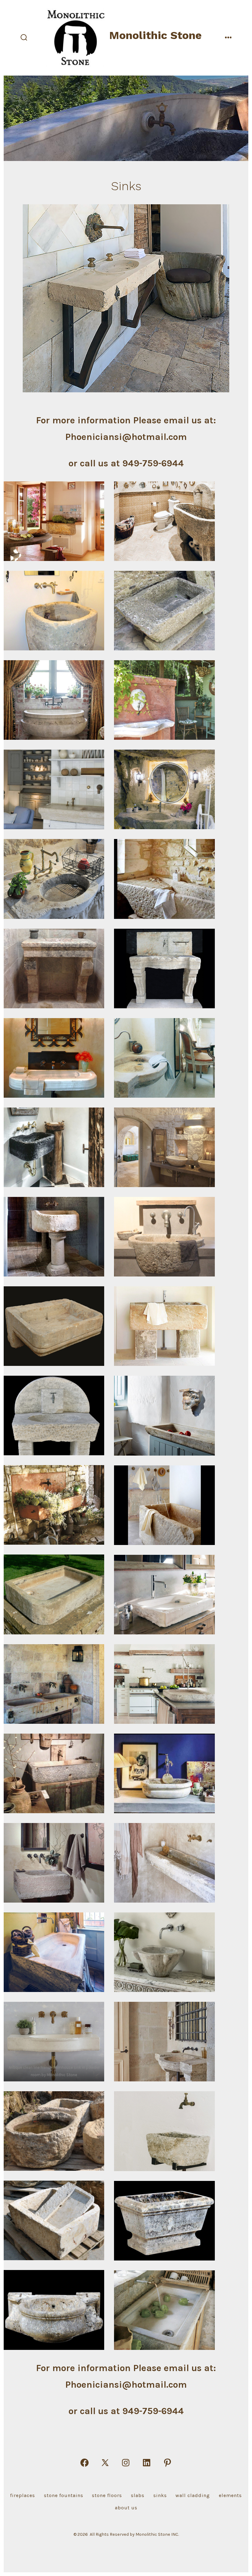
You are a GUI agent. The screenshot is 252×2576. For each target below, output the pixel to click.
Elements (230, 2495)
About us (126, 2508)
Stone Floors (107, 2495)
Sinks (160, 2495)
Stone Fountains (64, 2495)
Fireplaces (23, 2495)
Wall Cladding (193, 2495)
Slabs (138, 2495)
